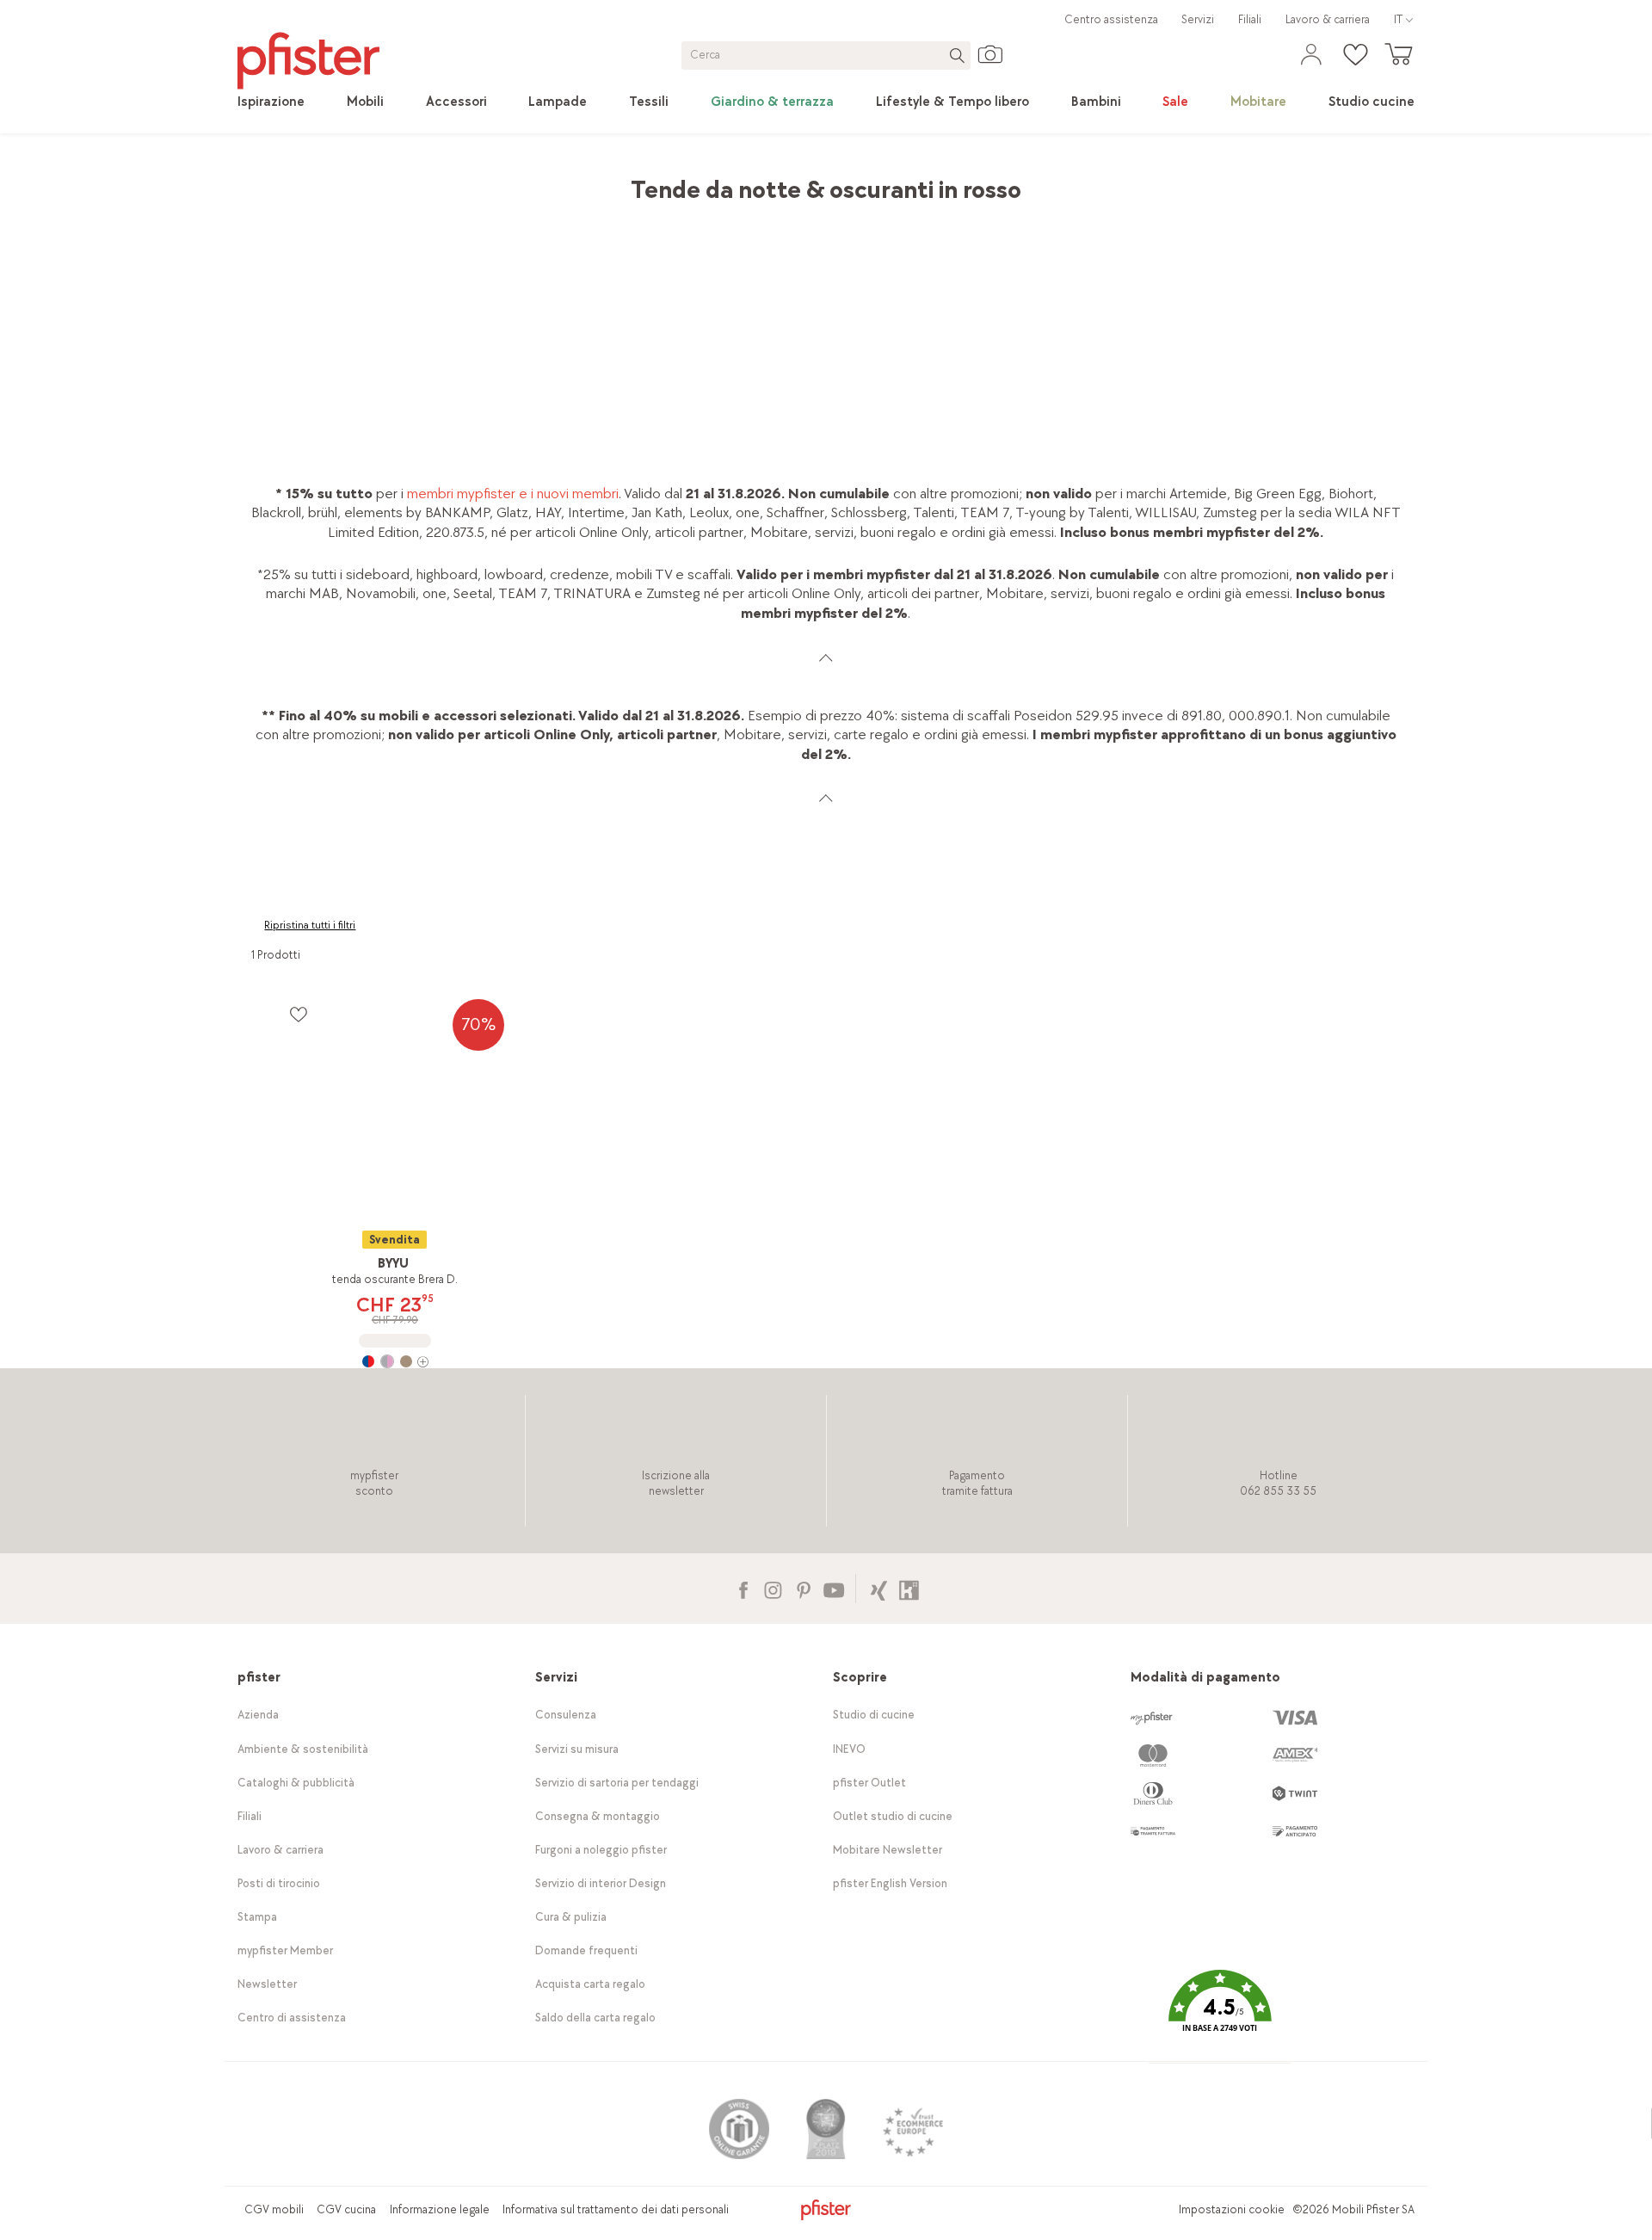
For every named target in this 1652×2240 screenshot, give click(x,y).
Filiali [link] (1250, 19)
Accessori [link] (399, 181)
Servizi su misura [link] (577, 1749)
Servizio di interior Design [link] (601, 1883)
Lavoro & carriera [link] (1328, 19)
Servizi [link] (1198, 19)
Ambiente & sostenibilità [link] (303, 1749)
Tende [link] (463, 181)
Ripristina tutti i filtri (310, 925)
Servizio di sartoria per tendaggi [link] (617, 1783)
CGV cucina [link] (346, 2209)
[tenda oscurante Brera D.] (395, 1361)
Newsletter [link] (267, 1984)
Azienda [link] (258, 1715)
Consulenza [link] (566, 1715)
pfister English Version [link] (890, 1883)
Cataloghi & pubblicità (296, 1783)
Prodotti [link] (329, 181)
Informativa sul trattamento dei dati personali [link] (616, 2209)
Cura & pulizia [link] (571, 1917)
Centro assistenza (1111, 19)
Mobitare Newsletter (888, 1850)
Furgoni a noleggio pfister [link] (601, 1850)
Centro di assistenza (292, 2018)
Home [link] (269, 181)
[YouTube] (833, 1588)
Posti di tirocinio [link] (279, 1883)
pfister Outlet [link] (869, 1783)
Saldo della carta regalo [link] (595, 2018)
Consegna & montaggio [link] (598, 1816)
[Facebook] (743, 1588)
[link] (271, 102)
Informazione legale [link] (440, 2209)
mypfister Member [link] (285, 1950)
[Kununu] (909, 1588)
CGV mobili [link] (274, 2209)
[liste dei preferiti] (298, 1014)
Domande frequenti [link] (586, 1950)
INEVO (849, 1749)
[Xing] (879, 1588)
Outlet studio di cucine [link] (893, 1816)
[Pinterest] (803, 1588)
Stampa (257, 1917)
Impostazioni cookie (1232, 2209)
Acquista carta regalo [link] (590, 1984)
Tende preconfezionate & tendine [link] (600, 181)
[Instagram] (773, 1588)
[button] (1220, 2013)
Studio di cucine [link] (874, 1715)
